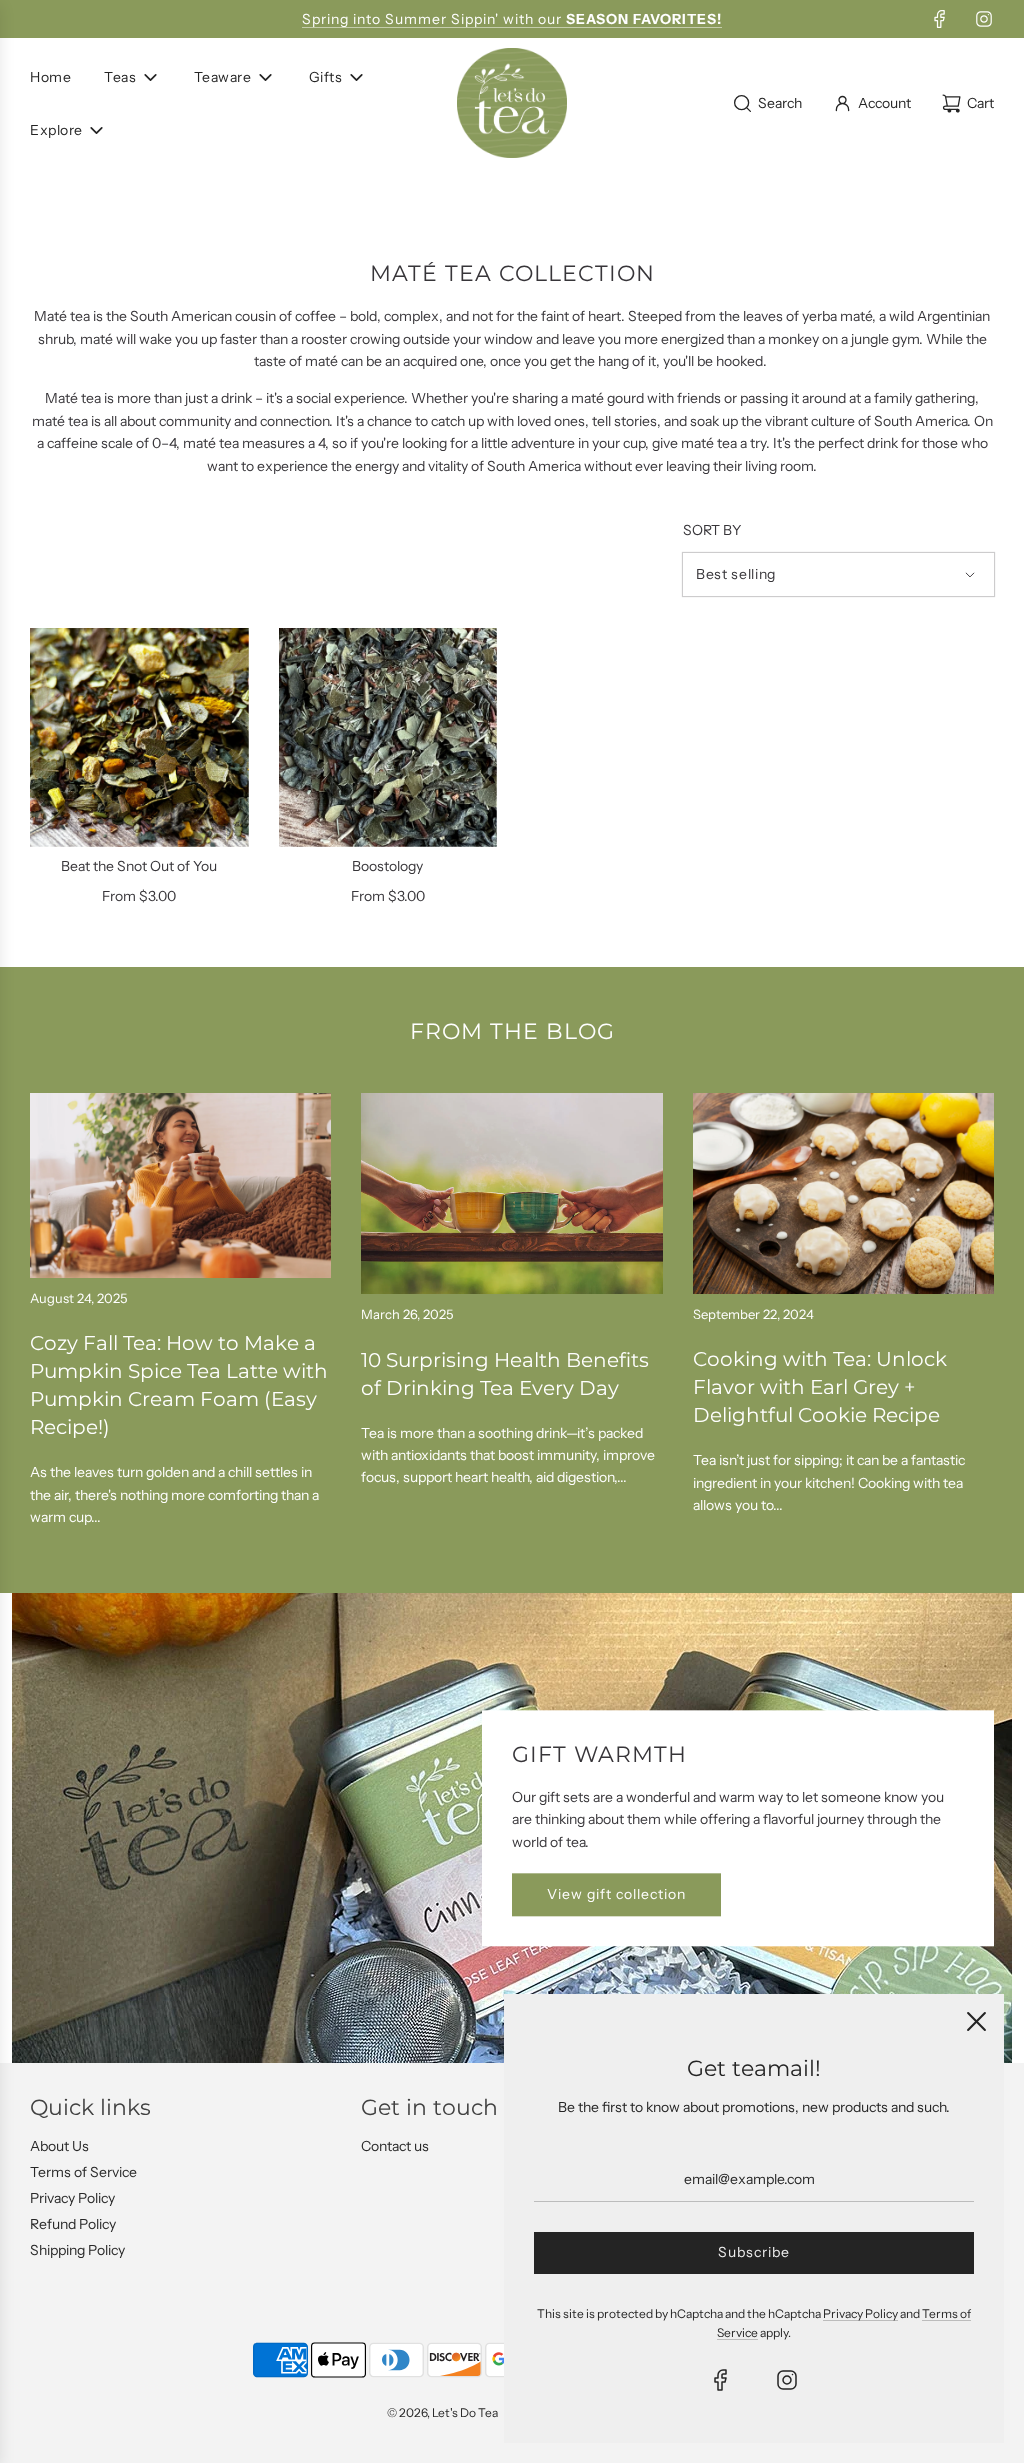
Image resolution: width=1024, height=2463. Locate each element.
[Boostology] (388, 737)
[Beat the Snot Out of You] (139, 737)
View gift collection (616, 1895)
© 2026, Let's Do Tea (442, 2412)
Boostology (387, 866)
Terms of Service (83, 2172)
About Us (59, 2146)
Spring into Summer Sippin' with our (512, 19)
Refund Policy (73, 2224)
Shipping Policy (77, 2250)
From (139, 896)
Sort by (712, 530)
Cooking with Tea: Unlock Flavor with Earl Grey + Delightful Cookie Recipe (820, 1387)
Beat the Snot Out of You (139, 866)
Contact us (395, 2146)
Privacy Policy (72, 2198)
